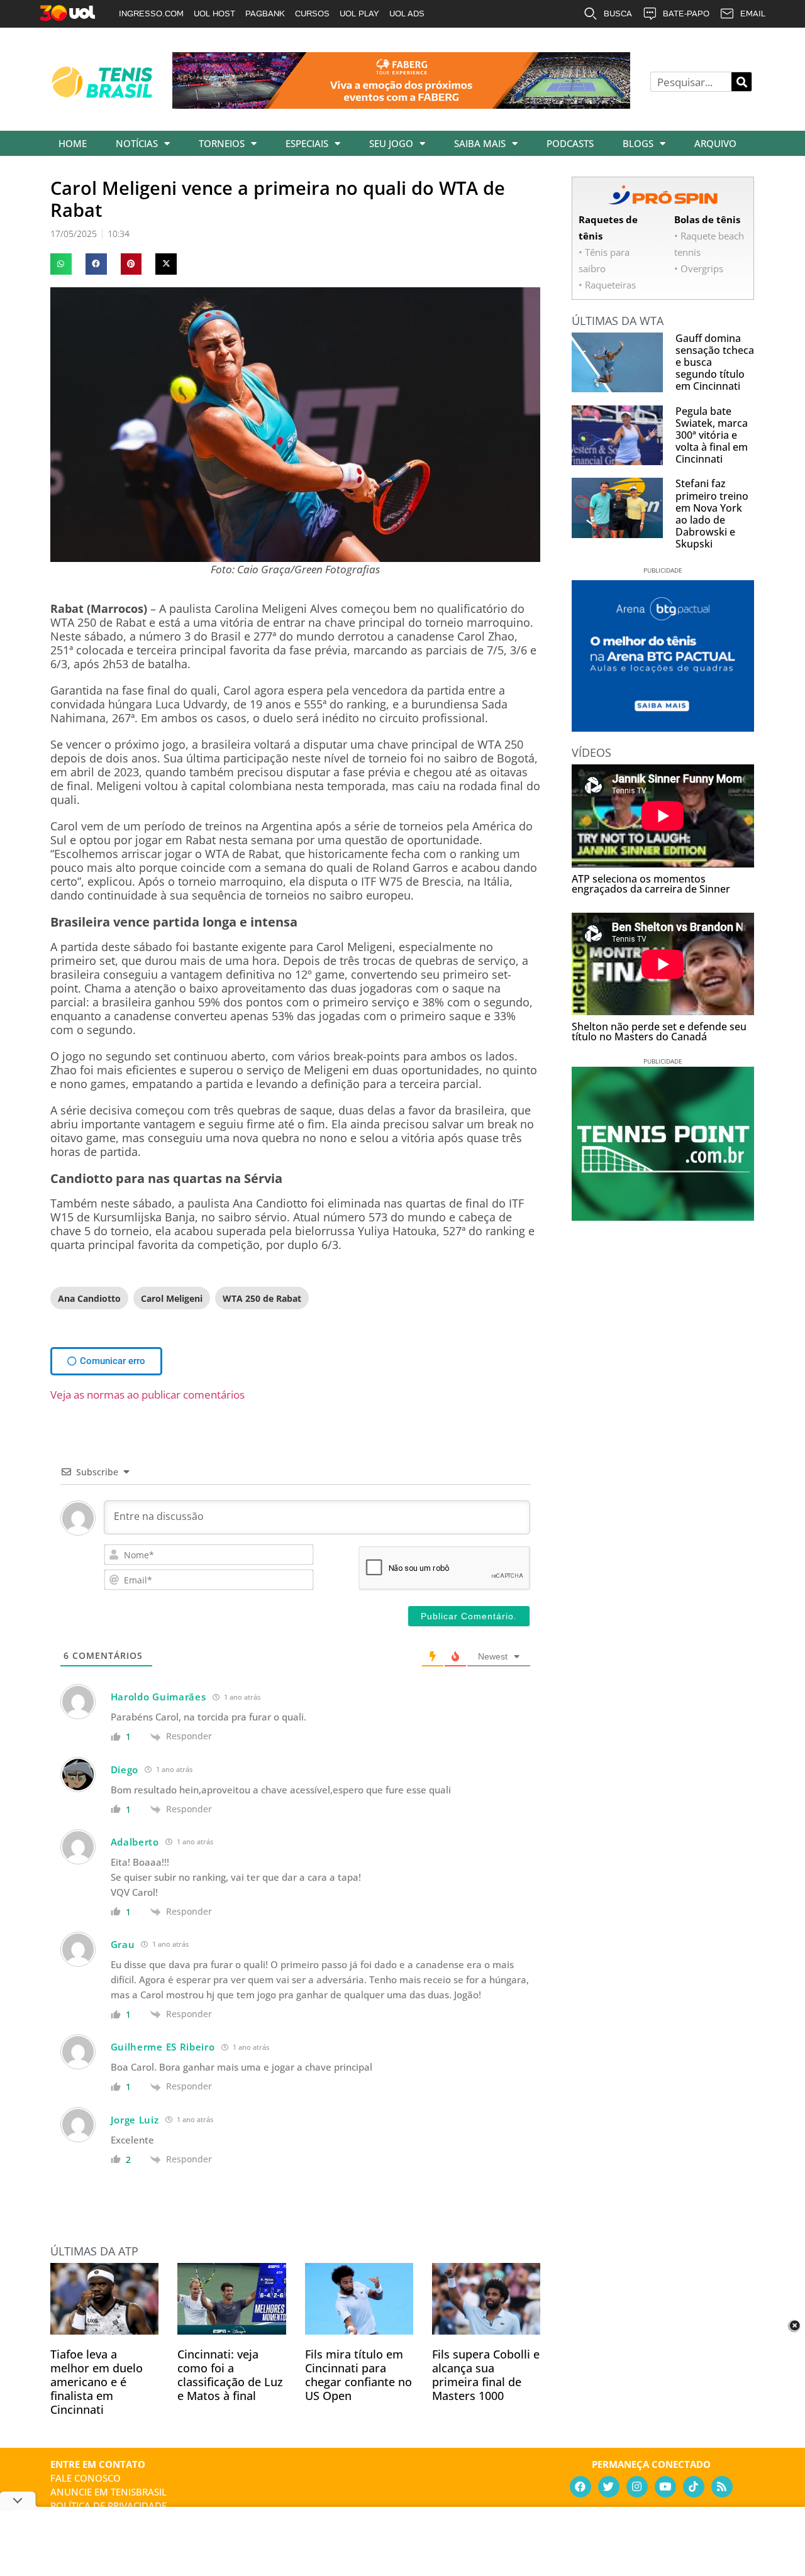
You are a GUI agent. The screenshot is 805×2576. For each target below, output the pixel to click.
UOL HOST (214, 14)
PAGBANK (265, 14)
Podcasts (570, 143)
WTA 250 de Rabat (262, 1298)
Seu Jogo (391, 143)
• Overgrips (699, 268)
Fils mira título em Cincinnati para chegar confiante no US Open (358, 2375)
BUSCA (618, 14)
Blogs (638, 143)
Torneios (222, 143)
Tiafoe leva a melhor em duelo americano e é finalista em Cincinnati (97, 2382)
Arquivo (715, 143)
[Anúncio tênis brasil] (663, 727)
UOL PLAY (359, 14)
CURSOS (312, 14)
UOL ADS (407, 14)
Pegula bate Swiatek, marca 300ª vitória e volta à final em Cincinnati (712, 435)
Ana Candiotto (89, 1298)
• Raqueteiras (607, 285)
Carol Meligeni (172, 1298)
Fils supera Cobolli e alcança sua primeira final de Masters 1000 (486, 2375)
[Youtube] (665, 2487)
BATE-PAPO (686, 14)
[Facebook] (580, 2487)
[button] (61, 264)
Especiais (307, 143)
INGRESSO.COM (151, 14)
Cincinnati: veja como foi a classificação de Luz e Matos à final (230, 2375)
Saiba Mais (480, 143)
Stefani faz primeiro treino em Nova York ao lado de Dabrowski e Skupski (712, 514)
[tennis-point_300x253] (663, 1216)
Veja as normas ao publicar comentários (147, 1395)
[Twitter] (609, 2487)
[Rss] (722, 2487)
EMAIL (753, 14)
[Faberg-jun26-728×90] (401, 104)
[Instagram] (637, 2487)
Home (73, 143)
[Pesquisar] (741, 82)
